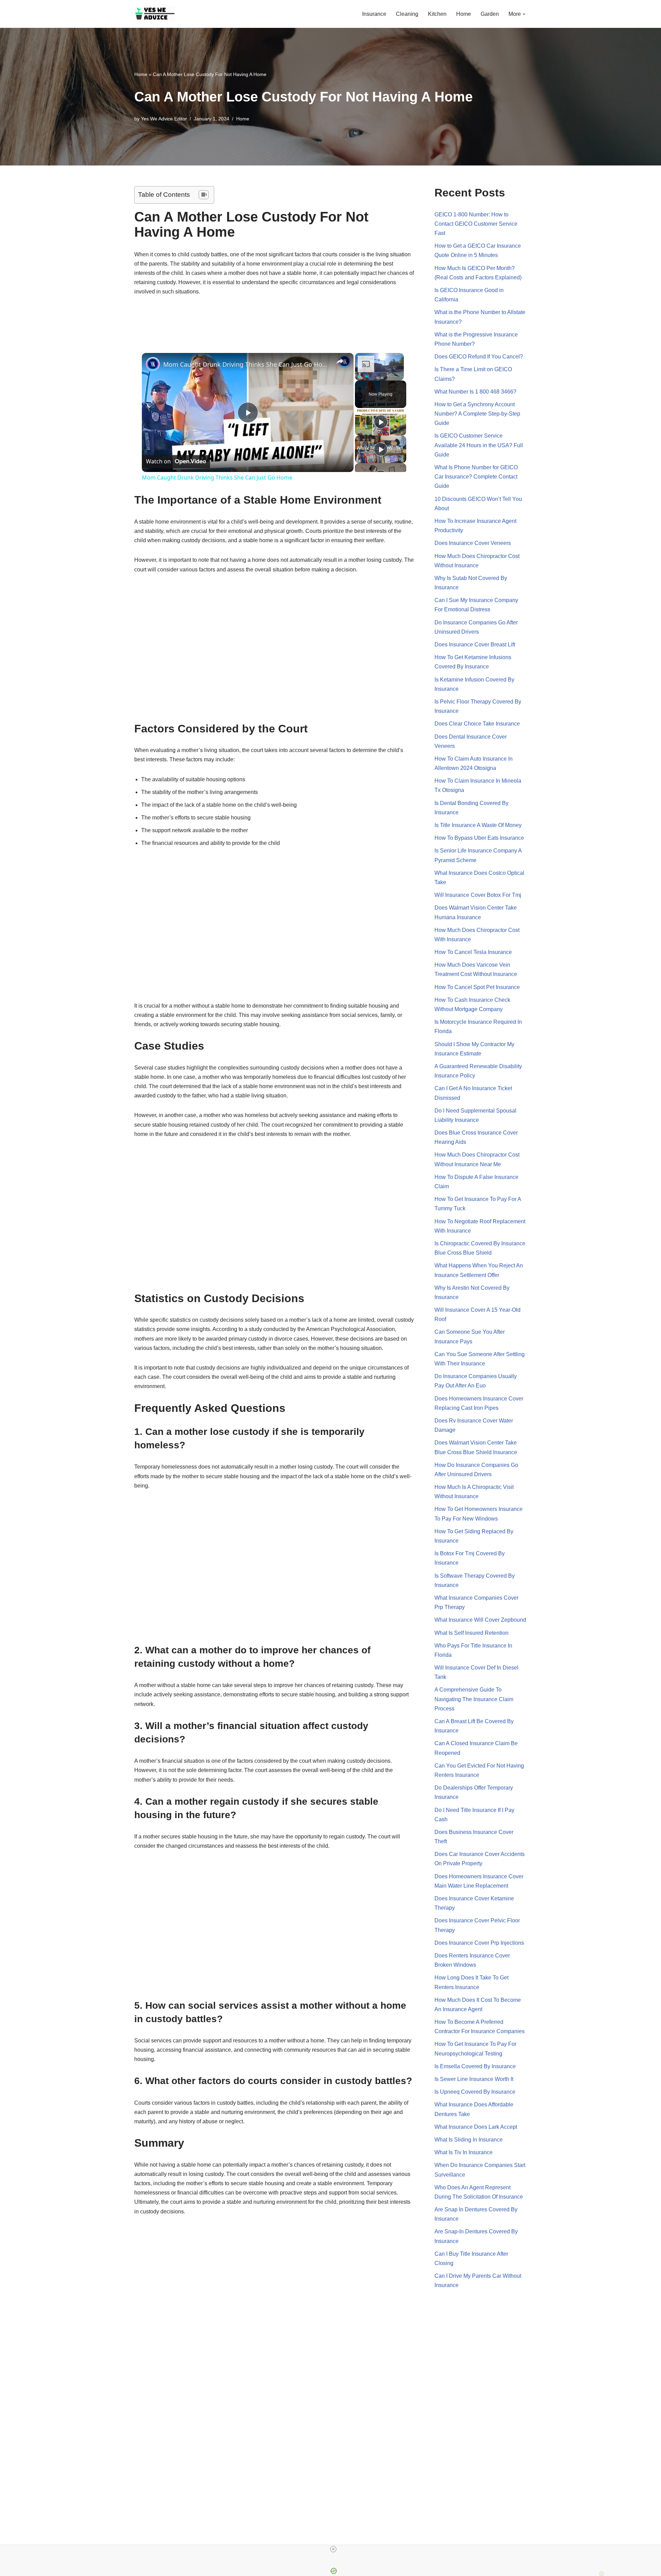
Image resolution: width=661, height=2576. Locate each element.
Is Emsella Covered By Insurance (475, 2066)
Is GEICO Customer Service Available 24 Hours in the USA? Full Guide (479, 445)
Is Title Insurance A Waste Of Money (478, 825)
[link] (153, 364)
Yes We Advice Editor (164, 119)
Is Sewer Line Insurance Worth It (474, 2079)
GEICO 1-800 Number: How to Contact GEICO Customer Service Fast (476, 224)
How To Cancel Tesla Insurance (473, 952)
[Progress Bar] (379, 372)
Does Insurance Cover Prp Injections (479, 1943)
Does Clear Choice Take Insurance (477, 724)
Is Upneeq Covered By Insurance (475, 2092)
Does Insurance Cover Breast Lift (475, 645)
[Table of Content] (204, 195)
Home (464, 14)
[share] (340, 362)
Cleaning (407, 14)
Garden (490, 14)
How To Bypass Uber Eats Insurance (479, 838)
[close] (333, 2549)
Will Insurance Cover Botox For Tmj (478, 895)
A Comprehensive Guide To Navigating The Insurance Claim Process (474, 1699)
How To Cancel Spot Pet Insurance (477, 987)
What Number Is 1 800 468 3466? (475, 392)
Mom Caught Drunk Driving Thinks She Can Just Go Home (247, 364)
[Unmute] (367, 376)
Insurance (374, 14)
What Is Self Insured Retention (471, 1633)
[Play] (359, 376)
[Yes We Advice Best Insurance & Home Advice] (155, 14)
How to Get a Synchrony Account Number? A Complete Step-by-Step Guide (477, 414)
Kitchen (437, 14)
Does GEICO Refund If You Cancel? (479, 357)
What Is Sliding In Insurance (469, 2140)
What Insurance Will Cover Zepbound (480, 1620)
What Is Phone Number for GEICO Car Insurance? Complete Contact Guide (476, 477)
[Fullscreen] (400, 376)
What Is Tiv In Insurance (464, 2152)
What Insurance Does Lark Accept (476, 2127)
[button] (524, 14)
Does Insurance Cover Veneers (473, 543)
